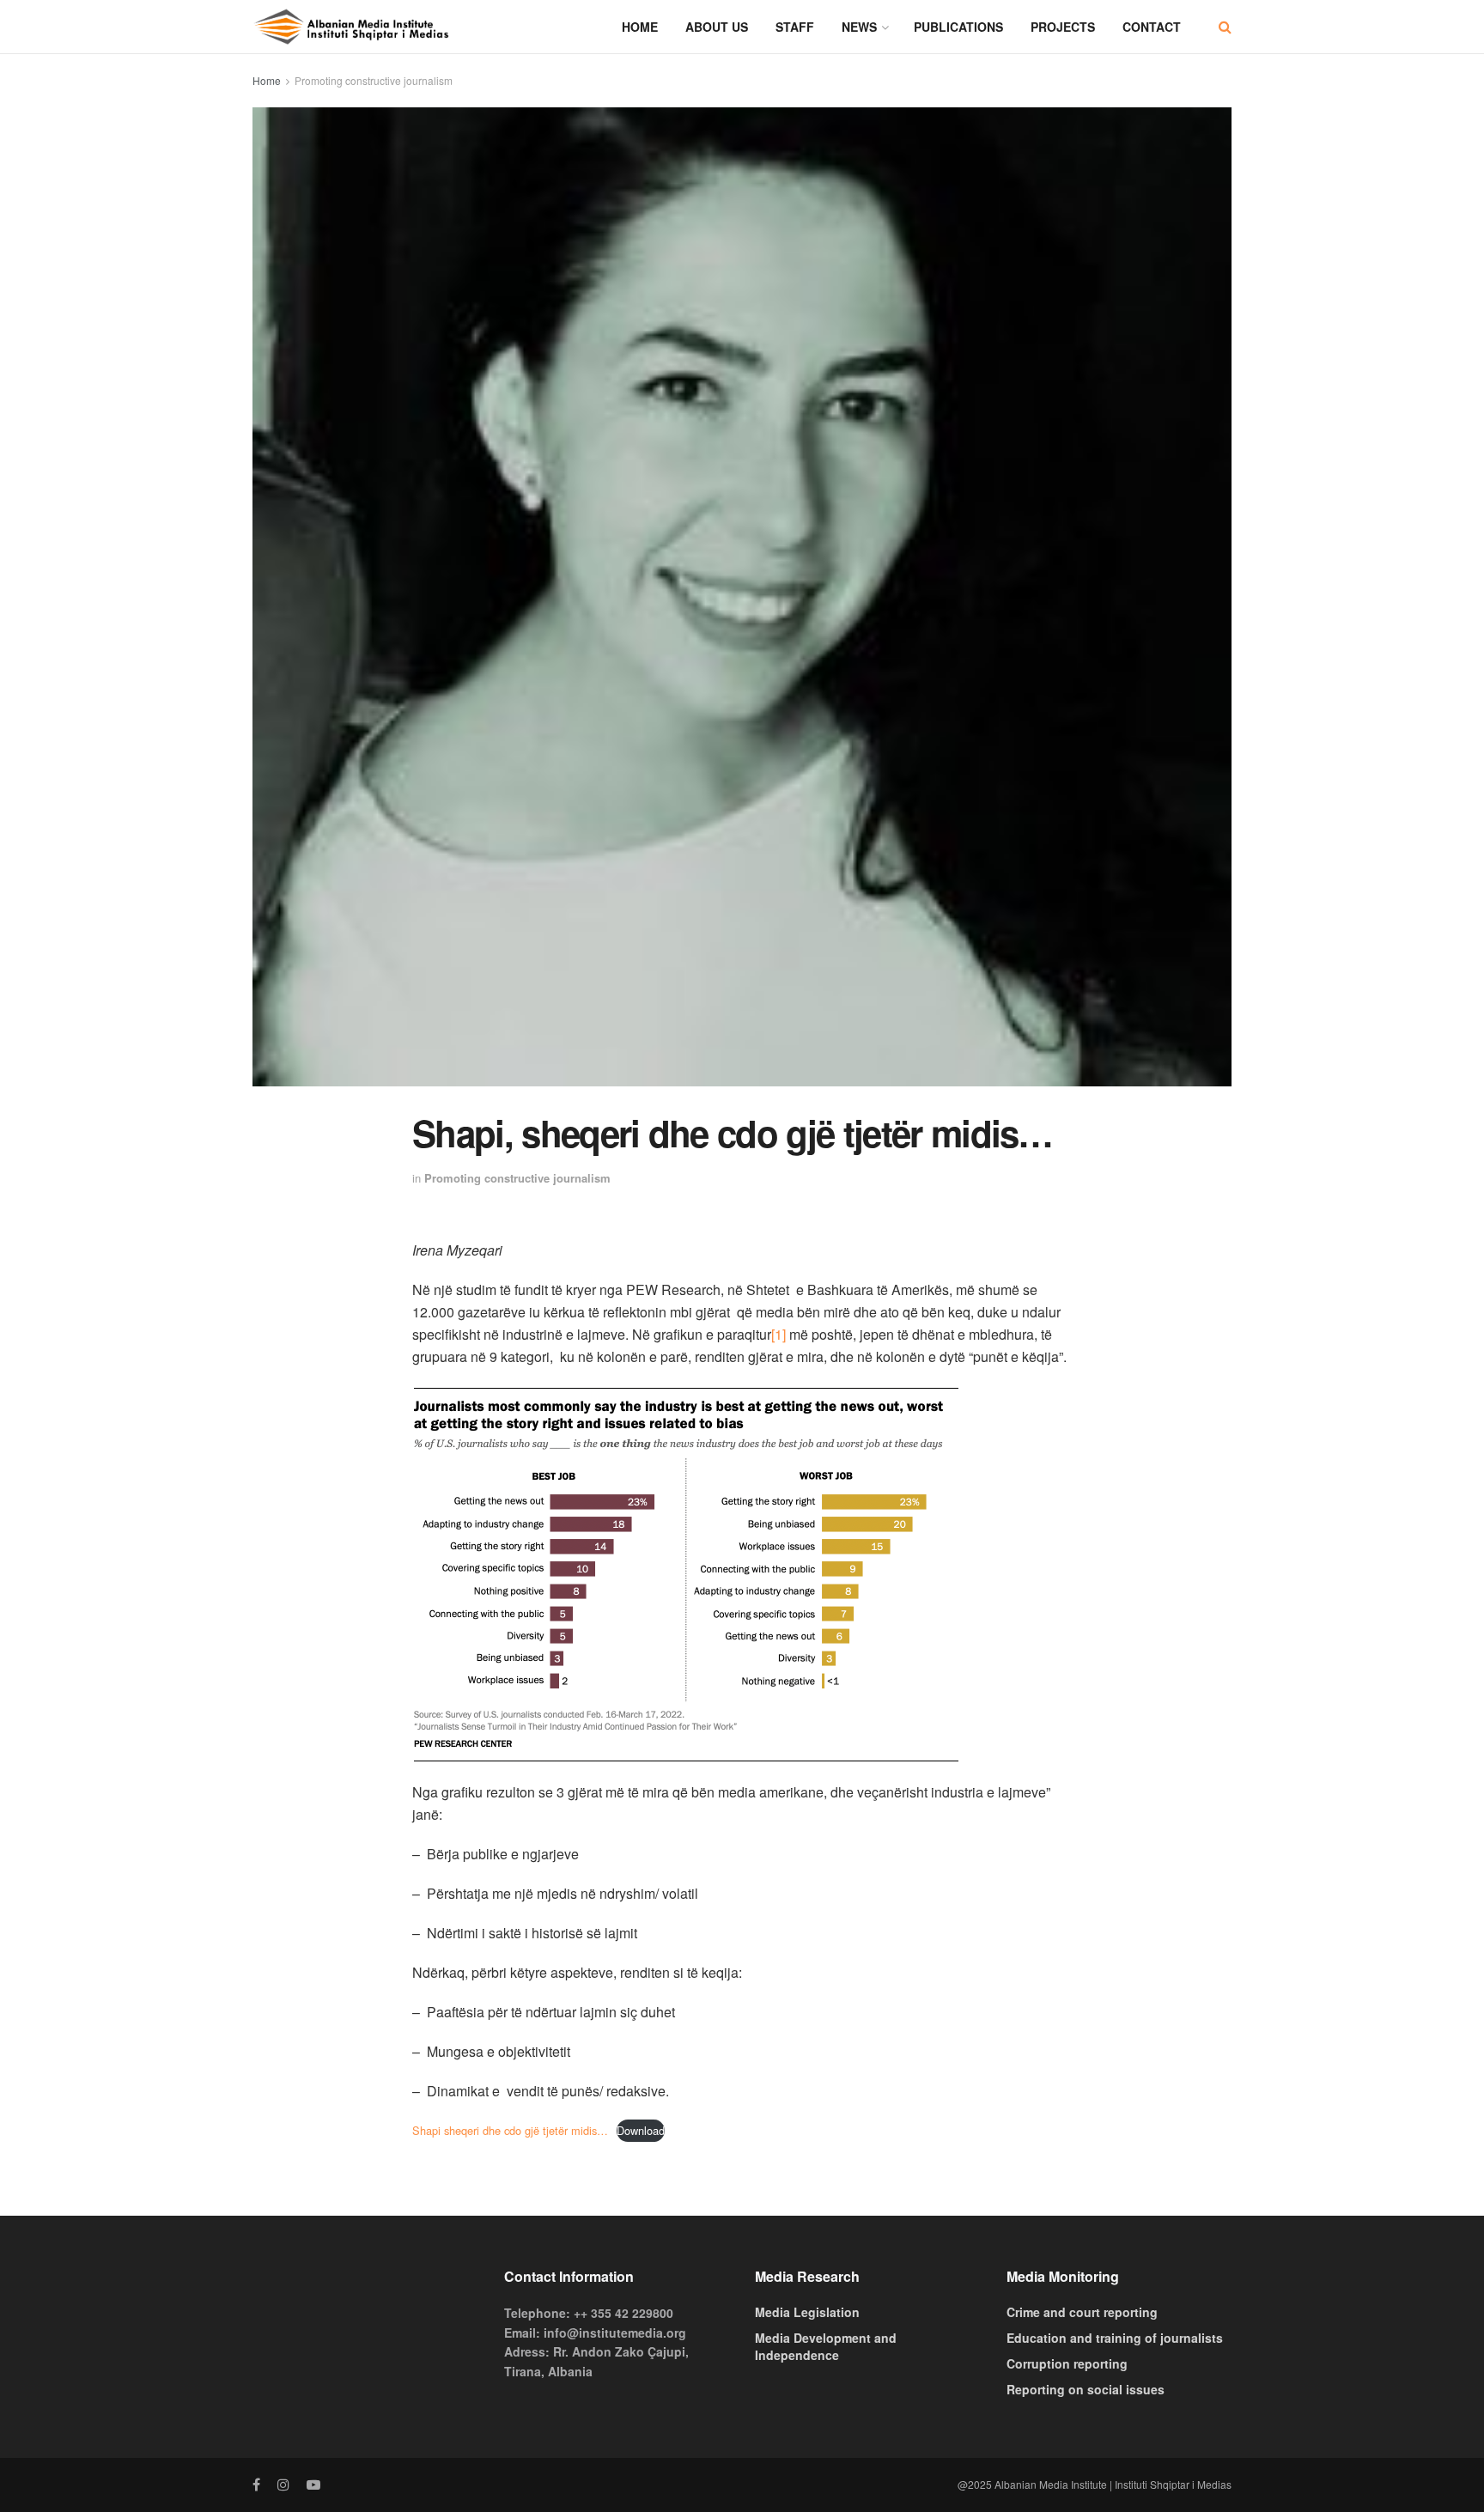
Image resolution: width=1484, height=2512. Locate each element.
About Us (717, 27)
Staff (795, 27)
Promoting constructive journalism (374, 80)
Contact (1152, 27)
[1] (778, 1334)
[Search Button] (1225, 27)
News (859, 27)
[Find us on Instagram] (283, 2485)
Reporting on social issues (1086, 2389)
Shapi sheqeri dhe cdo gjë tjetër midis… (510, 2130)
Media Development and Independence (826, 2346)
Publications (958, 27)
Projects (1063, 27)
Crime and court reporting (1082, 2312)
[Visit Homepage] (351, 27)
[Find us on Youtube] (313, 2485)
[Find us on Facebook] (256, 2485)
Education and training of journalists (1115, 2338)
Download (641, 2130)
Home (640, 27)
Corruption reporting (1067, 2363)
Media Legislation (807, 2312)
